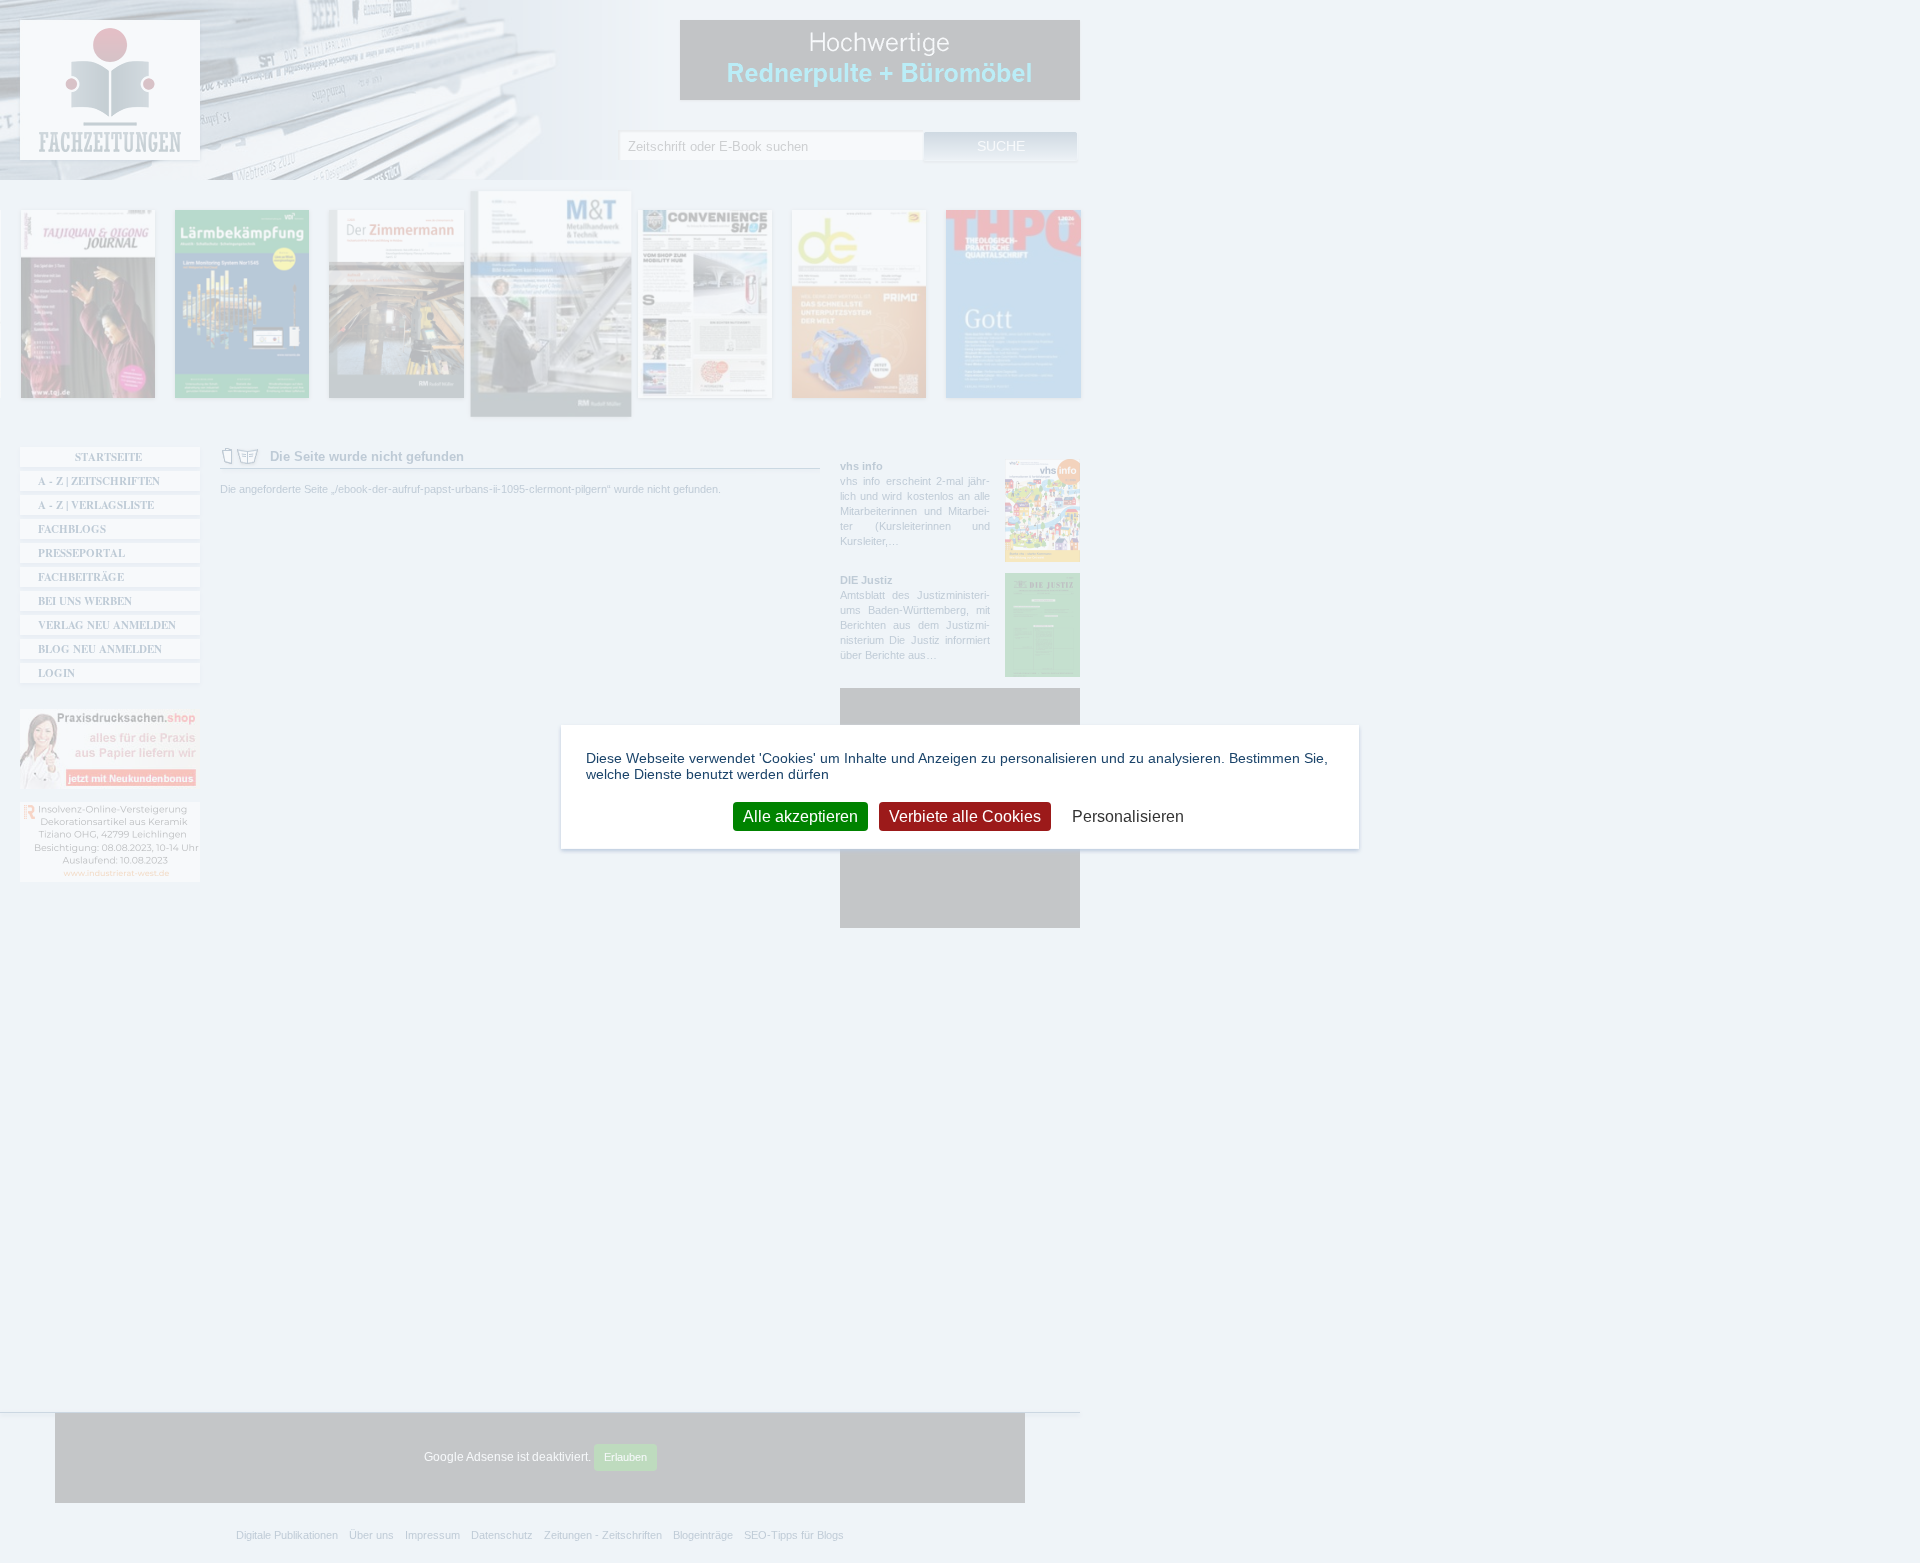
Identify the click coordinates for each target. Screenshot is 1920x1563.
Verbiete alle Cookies (965, 815)
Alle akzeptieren (800, 815)
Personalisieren (1128, 815)
